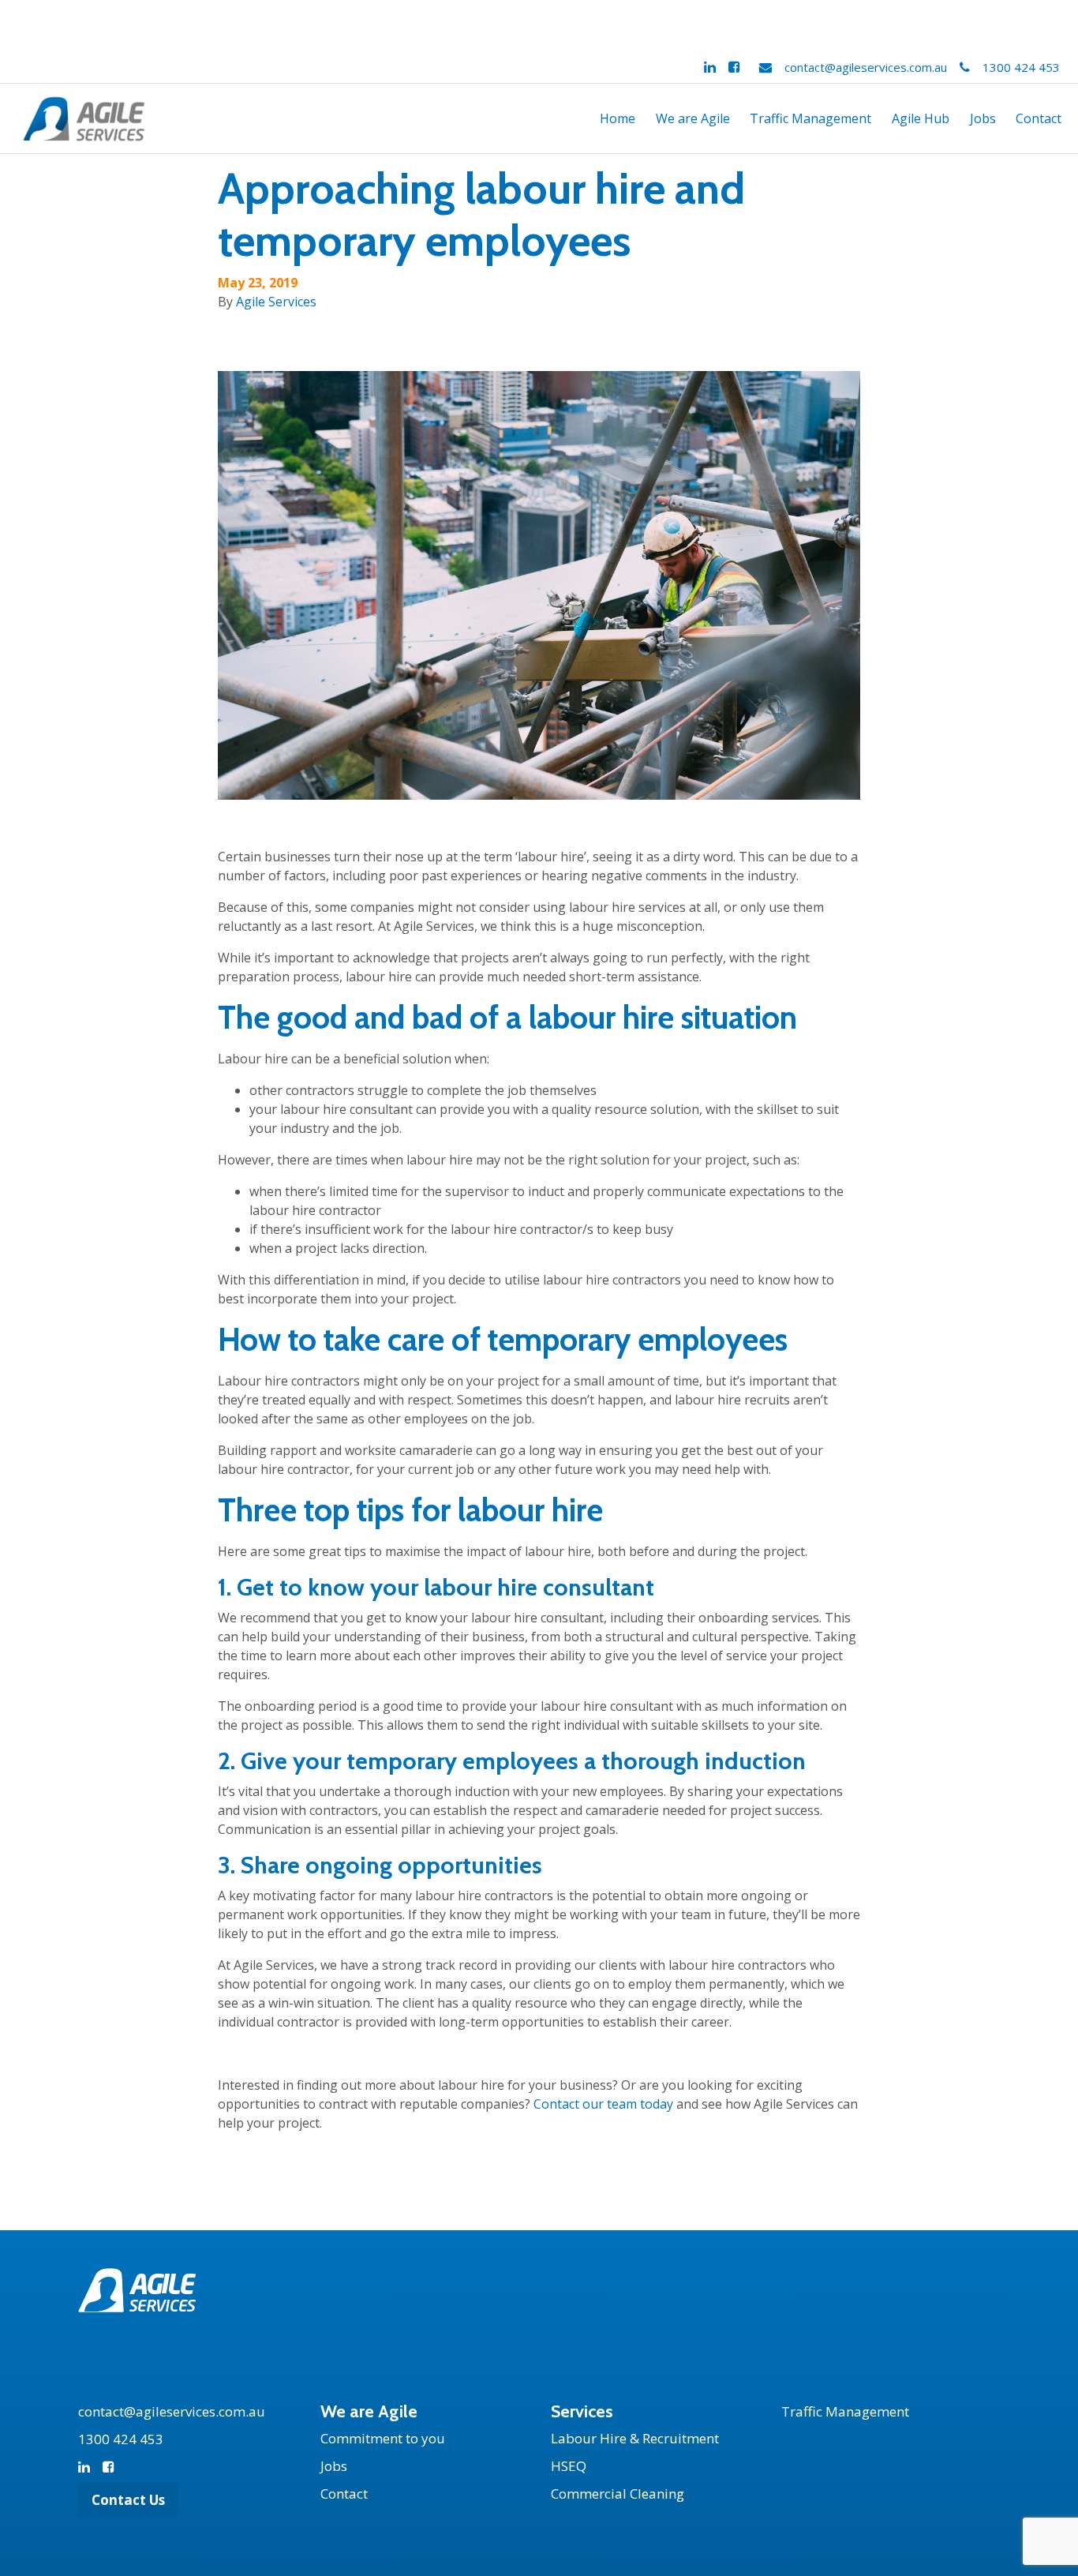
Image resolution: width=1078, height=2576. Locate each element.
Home (618, 118)
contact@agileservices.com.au (866, 67)
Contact (1039, 118)
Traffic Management (810, 118)
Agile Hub (921, 118)
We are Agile (693, 118)
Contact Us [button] (128, 2500)
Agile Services (276, 302)
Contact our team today (603, 2104)
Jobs (983, 118)
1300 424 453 (1021, 67)
